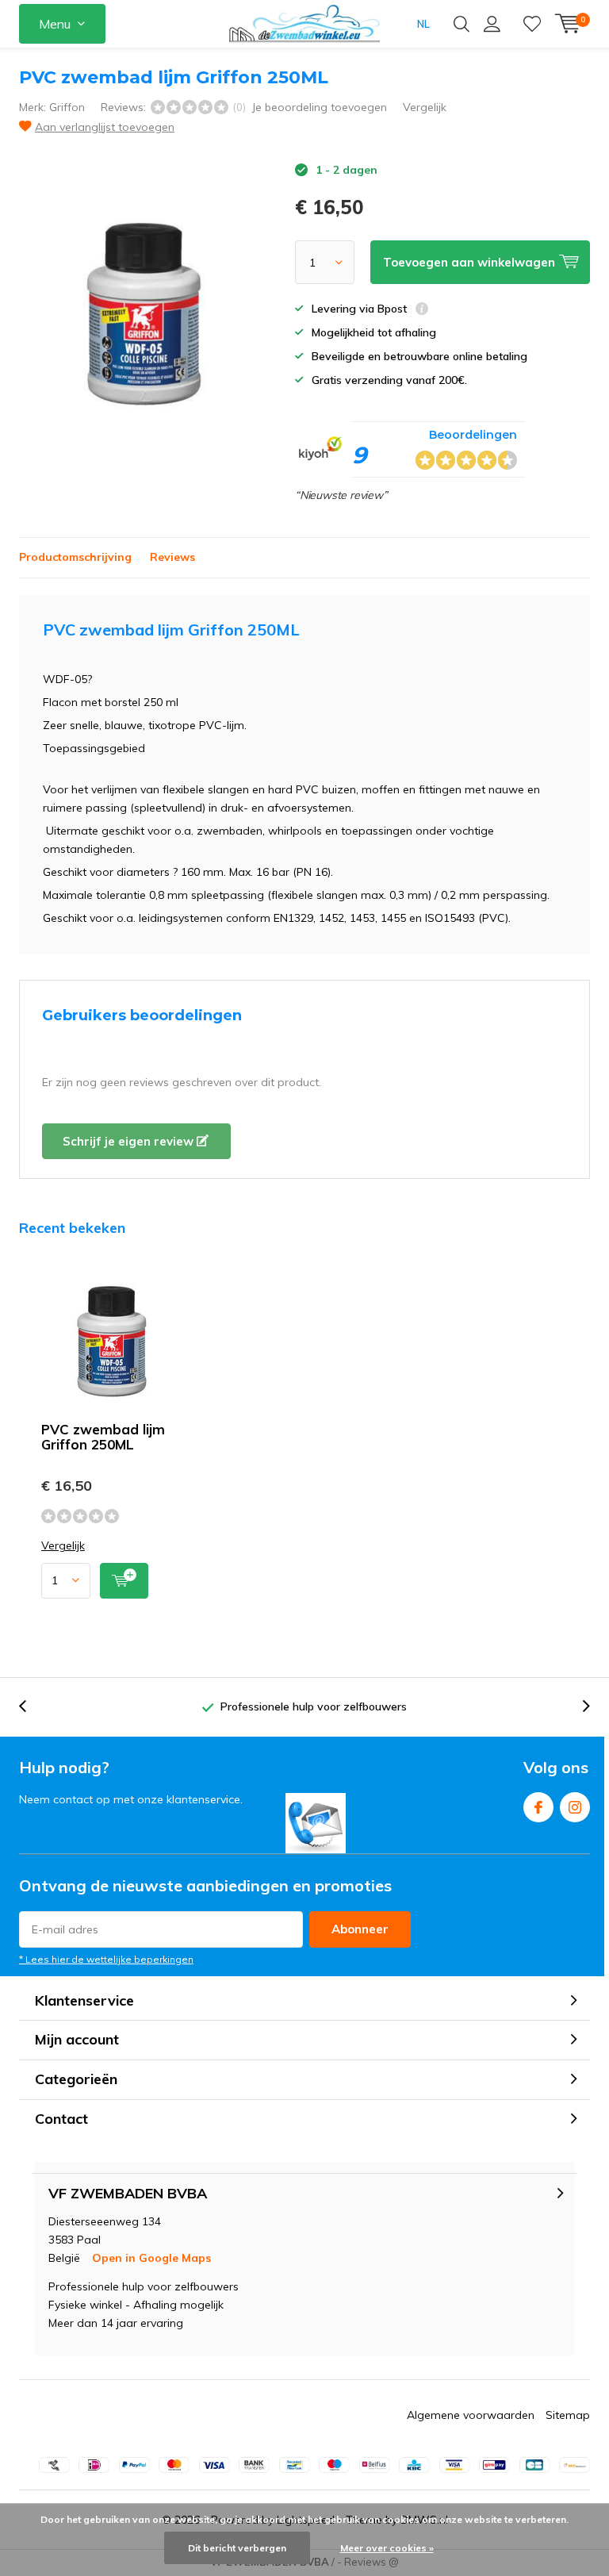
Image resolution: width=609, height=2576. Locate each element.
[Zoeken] (462, 24)
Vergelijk (425, 107)
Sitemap (568, 2415)
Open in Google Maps (151, 2258)
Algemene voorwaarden (471, 2415)
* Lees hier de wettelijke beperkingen (106, 1959)
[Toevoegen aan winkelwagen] (124, 1581)
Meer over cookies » (387, 2548)
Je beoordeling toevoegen (319, 107)
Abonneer (360, 1929)
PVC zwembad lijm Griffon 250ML (103, 1437)
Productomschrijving (75, 557)
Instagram (575, 1807)
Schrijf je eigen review (130, 1141)
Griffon (67, 107)
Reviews (172, 557)
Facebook (538, 1807)
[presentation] (31, 1707)
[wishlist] (532, 24)
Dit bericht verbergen (237, 2548)
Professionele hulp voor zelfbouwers (314, 1706)
